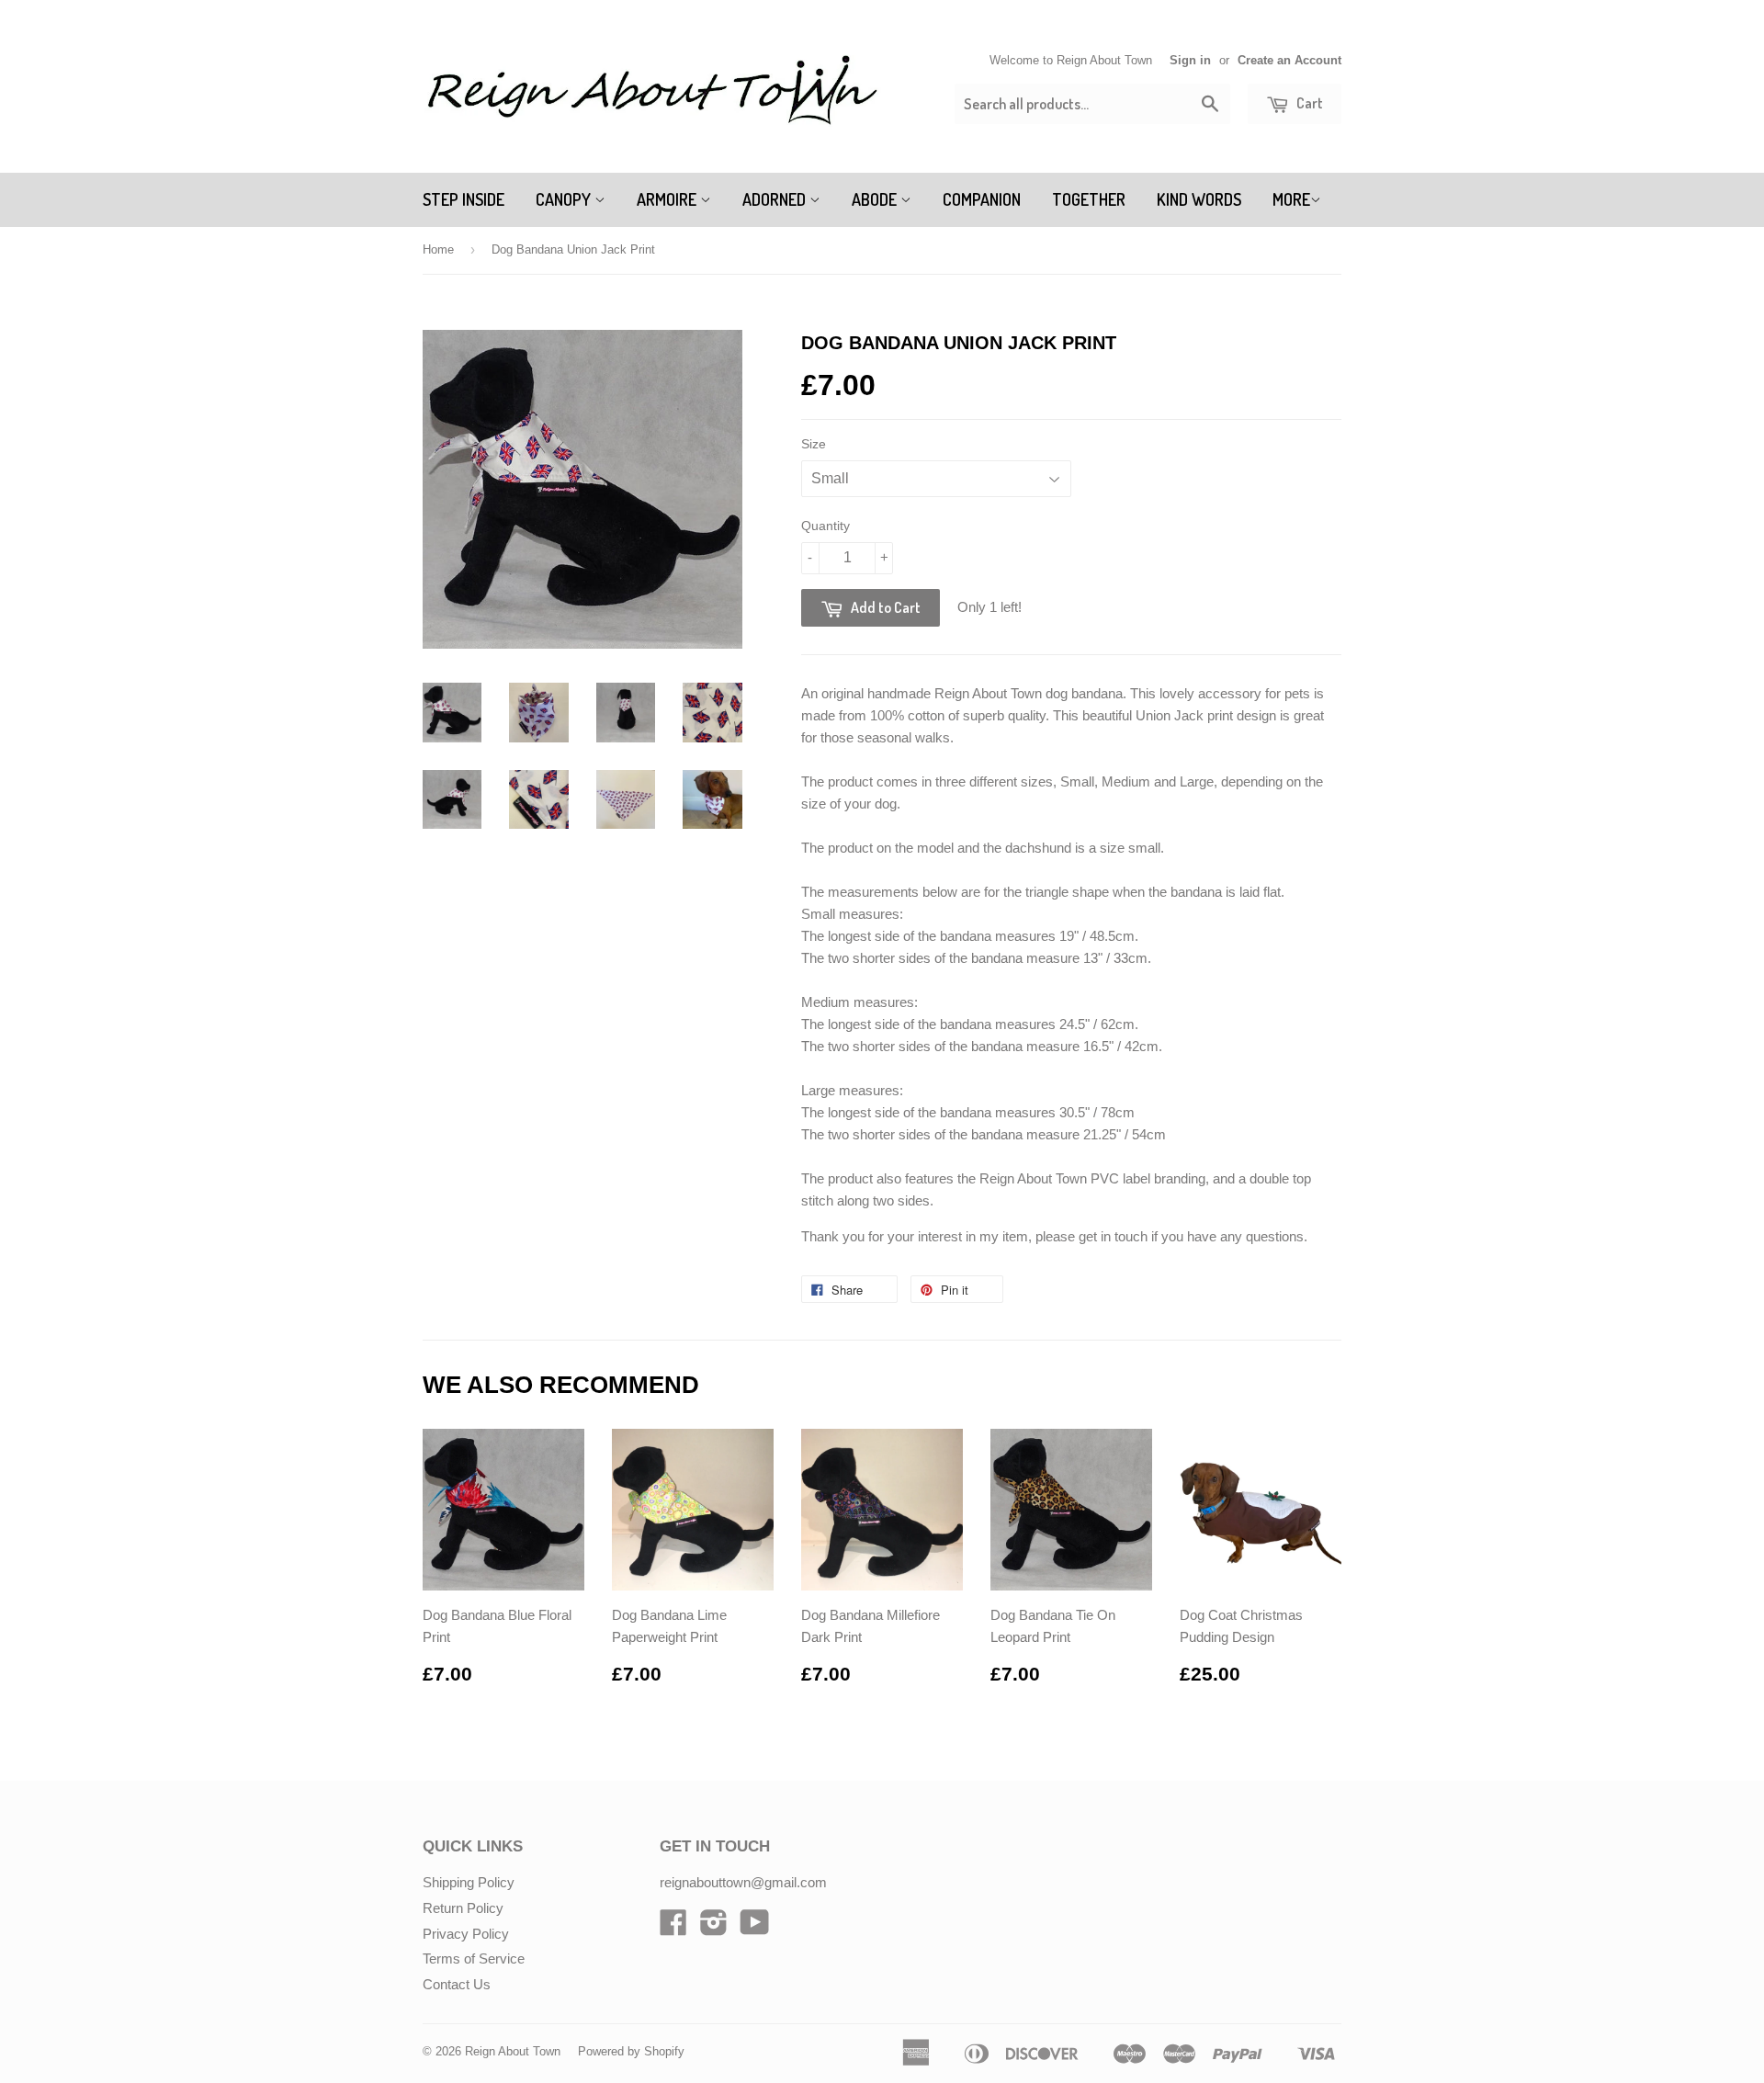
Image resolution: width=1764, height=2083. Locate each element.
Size (814, 444)
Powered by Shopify (631, 2051)
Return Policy (463, 1908)
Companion (982, 199)
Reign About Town (513, 2051)
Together (1089, 199)
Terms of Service (474, 1958)
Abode (876, 199)
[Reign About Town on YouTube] (755, 1928)
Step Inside (464, 199)
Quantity (825, 526)
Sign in (1190, 60)
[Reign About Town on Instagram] (714, 1928)
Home (438, 249)
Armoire (668, 199)
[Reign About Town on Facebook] (673, 1928)
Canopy (565, 199)
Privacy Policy (466, 1934)
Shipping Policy (469, 1882)
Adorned (776, 199)
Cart (1308, 103)
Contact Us (457, 1984)
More (1291, 199)
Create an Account (1289, 60)
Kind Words (1199, 199)
